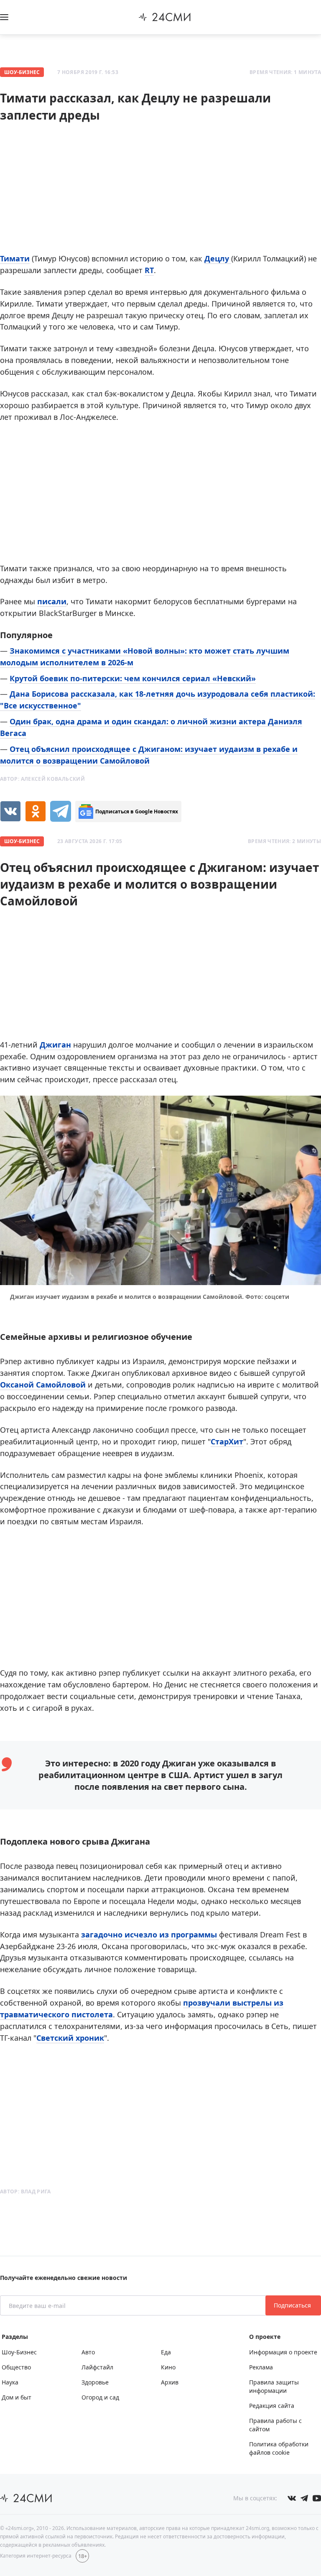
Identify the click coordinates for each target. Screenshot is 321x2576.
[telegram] (61, 811)
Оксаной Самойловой (43, 1385)
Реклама (261, 2367)
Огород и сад (100, 2397)
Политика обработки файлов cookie (279, 2448)
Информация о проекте (283, 2352)
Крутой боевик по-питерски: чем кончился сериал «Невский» (133, 678)
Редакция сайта (272, 2406)
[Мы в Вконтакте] (292, 2498)
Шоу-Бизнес (22, 72)
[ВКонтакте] (10, 811)
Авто (88, 2352)
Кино (168, 2367)
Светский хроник (70, 2038)
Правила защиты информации (274, 2386)
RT (149, 270)
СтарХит (227, 1441)
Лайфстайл (97, 2367)
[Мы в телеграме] (304, 2498)
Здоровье (95, 2382)
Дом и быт (17, 2397)
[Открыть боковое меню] (4, 17)
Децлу (218, 258)
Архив (170, 2382)
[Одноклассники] (36, 811)
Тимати (15, 258)
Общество (16, 2367)
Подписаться (293, 2305)
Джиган (55, 1045)
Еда (166, 2352)
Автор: (42, 779)
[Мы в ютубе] (317, 2498)
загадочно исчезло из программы (150, 1935)
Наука (10, 2382)
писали (52, 601)
